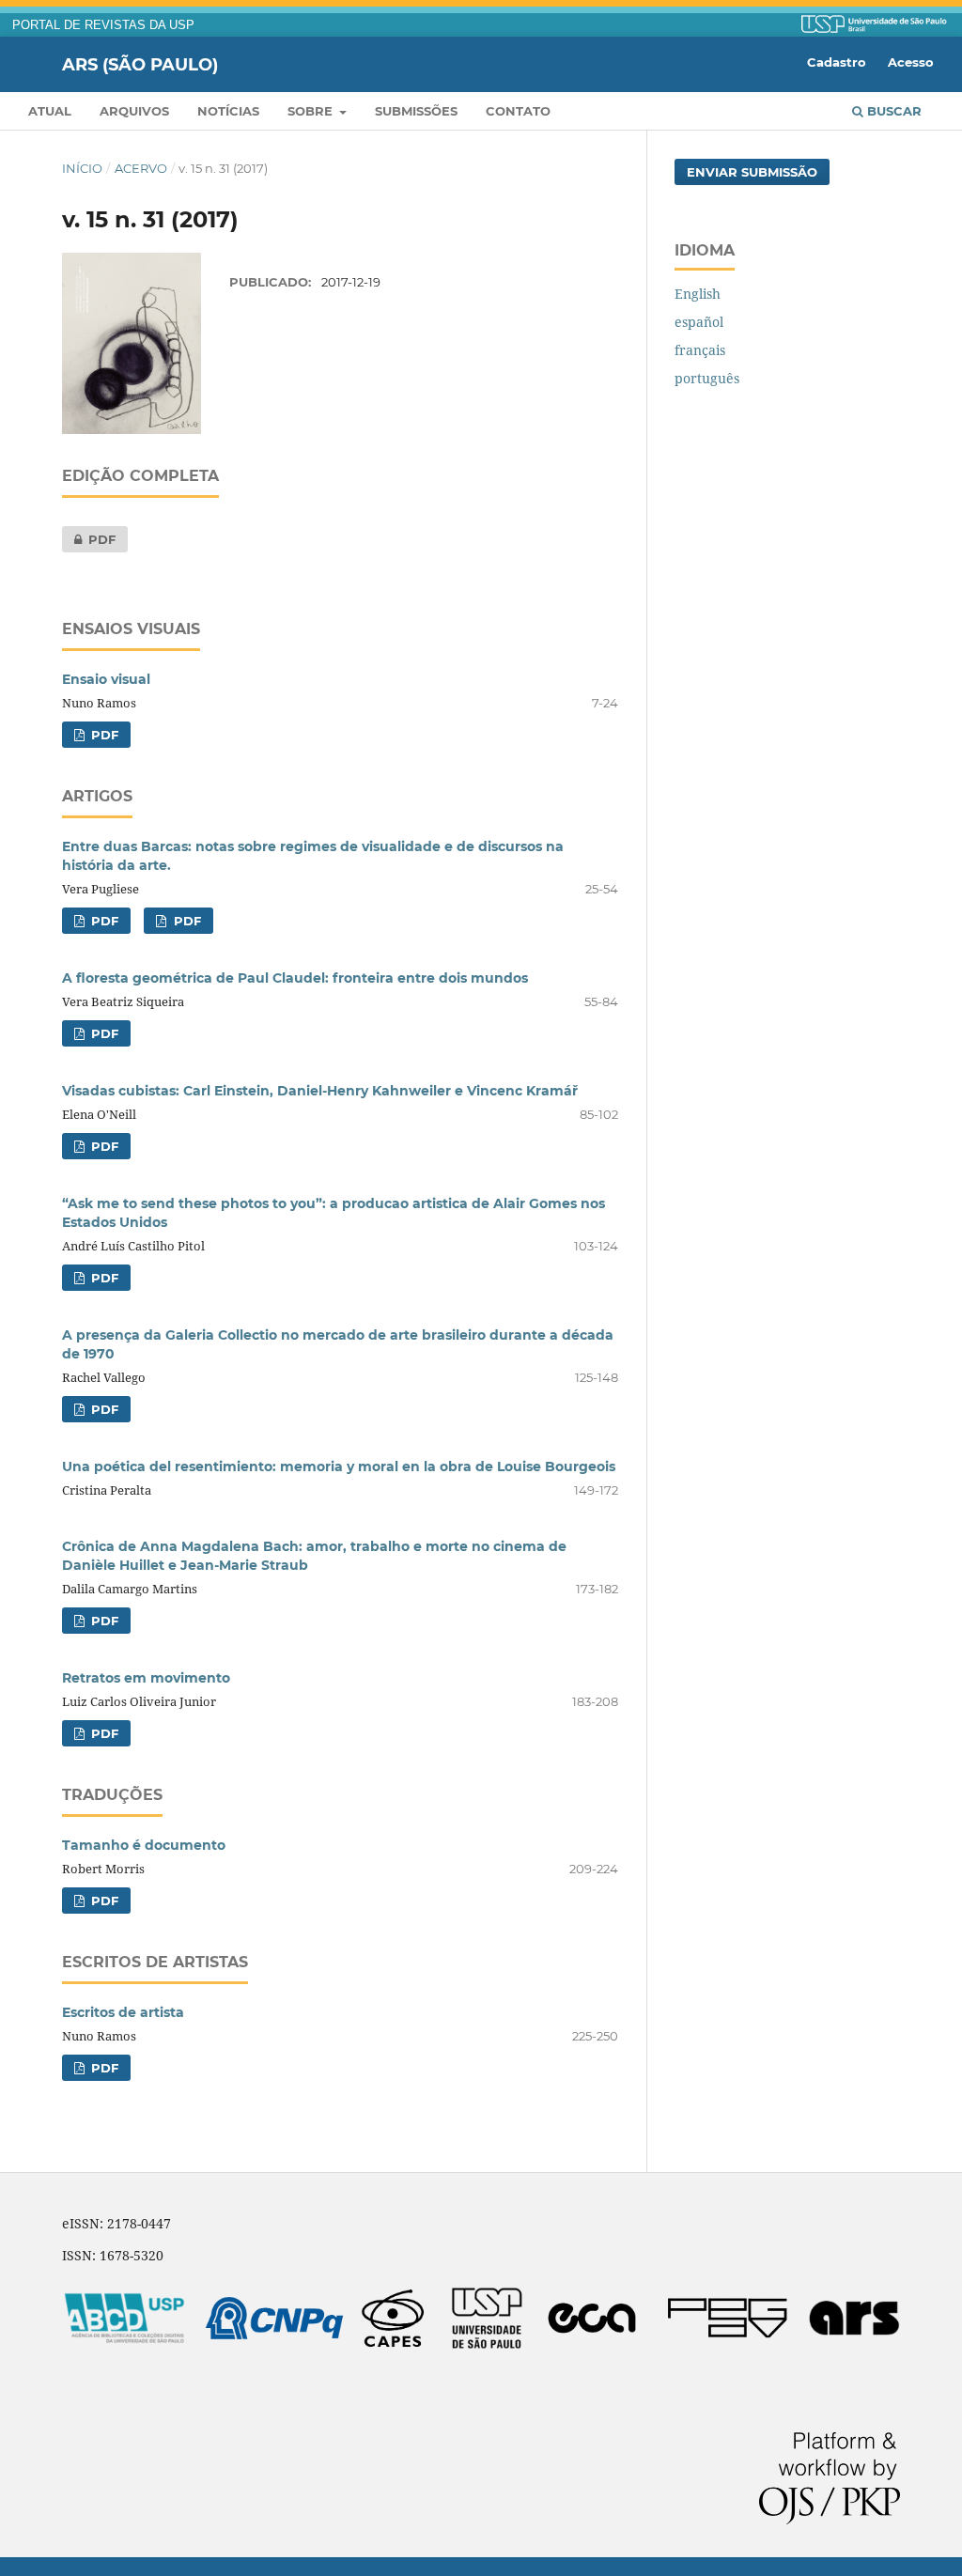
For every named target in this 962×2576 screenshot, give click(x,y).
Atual (50, 111)
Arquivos (134, 111)
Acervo (141, 168)
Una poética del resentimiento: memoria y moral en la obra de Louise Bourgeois (339, 1466)
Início (82, 168)
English (698, 294)
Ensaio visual (106, 679)
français (700, 350)
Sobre (312, 111)
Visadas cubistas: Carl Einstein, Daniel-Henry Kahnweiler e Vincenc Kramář (320, 1091)
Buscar (892, 111)
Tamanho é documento (144, 1845)
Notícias (228, 111)
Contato (518, 111)
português (707, 378)
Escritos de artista (123, 2012)
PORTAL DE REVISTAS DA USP (103, 25)
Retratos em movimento (146, 1678)
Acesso (911, 62)
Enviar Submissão (752, 172)
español (699, 322)
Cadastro (837, 62)
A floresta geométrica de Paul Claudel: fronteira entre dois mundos (295, 978)
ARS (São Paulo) (140, 64)
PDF (89, 539)
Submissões (416, 111)
